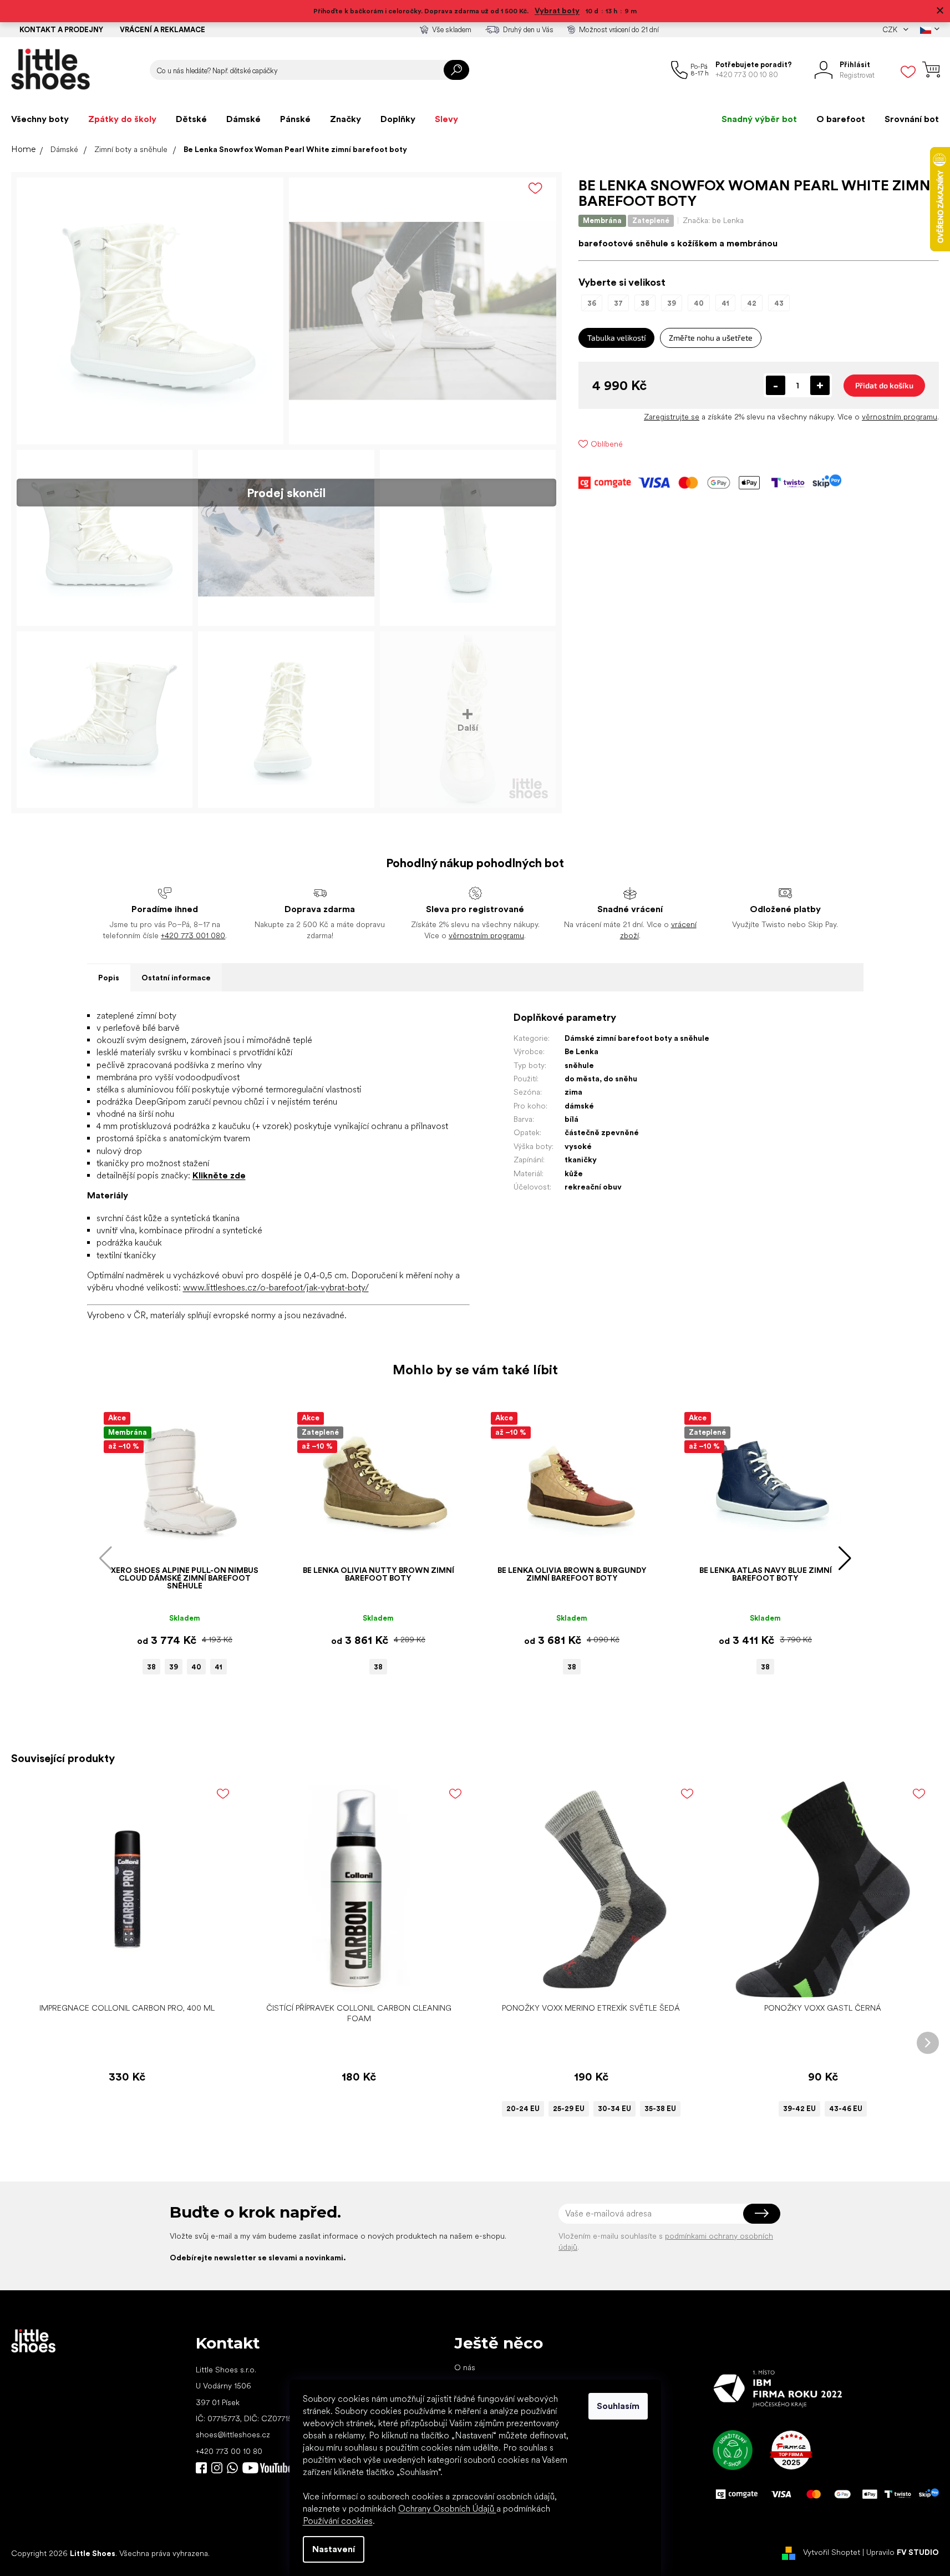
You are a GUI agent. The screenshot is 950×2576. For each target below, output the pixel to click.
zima (573, 1092)
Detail (585, 1980)
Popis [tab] (109, 978)
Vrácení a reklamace (162, 30)
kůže (574, 1173)
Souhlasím (618, 2406)
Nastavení (334, 2549)
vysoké (578, 1146)
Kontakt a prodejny (61, 30)
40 (196, 1667)
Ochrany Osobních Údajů (447, 2509)
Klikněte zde (219, 1175)
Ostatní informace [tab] (176, 978)
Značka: (713, 220)
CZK (891, 30)
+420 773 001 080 (193, 935)
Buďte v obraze (201, 2468)
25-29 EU (569, 2109)
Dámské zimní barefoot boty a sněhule (637, 1038)
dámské (579, 1106)
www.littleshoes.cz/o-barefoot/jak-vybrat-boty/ (276, 1287)
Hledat (456, 70)
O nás (465, 2367)
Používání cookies (338, 2521)
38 (151, 1667)
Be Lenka (581, 1051)
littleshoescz (217, 2468)
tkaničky (581, 1160)
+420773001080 (235, 2468)
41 (219, 1667)
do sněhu (620, 1079)
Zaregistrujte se (672, 417)
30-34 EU (614, 2109)
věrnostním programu (900, 417)
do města (582, 1079)
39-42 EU (799, 2109)
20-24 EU (523, 2109)
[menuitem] (40, 119)
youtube (267, 2468)
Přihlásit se (762, 2214)
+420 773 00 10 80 (229, 2451)
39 (174, 1667)
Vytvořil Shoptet (832, 2553)
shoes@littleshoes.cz (233, 2435)
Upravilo (903, 2553)
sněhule (579, 1065)
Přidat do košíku (884, 385)
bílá (571, 1119)
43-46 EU (846, 2109)
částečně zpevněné (602, 1132)
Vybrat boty (557, 11)
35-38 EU (660, 2109)
